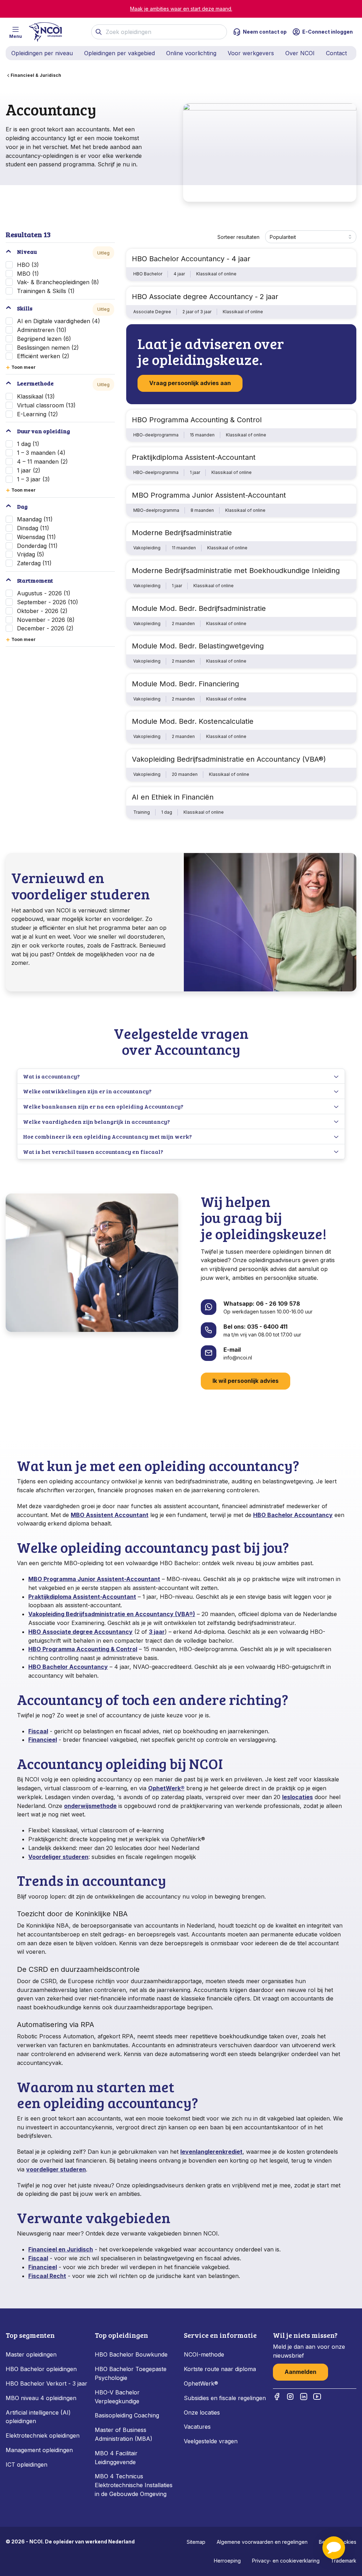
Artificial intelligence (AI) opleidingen (38, 2417)
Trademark (344, 2561)
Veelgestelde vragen (211, 2441)
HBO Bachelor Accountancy (293, 1515)
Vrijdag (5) (31, 554)
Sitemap (196, 2542)
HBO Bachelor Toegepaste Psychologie (131, 2373)
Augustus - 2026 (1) (44, 593)
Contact (336, 53)
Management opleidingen (39, 2450)
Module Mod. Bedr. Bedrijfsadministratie (199, 608)
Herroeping (227, 2561)
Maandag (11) (35, 519)
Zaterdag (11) (34, 563)
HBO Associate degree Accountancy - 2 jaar (205, 297)
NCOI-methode (204, 2354)
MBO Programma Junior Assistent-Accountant (209, 495)
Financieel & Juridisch (36, 75)
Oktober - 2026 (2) (42, 611)
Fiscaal (38, 1731)
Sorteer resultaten (238, 237)
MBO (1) (28, 274)
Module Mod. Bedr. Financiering (185, 684)
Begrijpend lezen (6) (44, 339)
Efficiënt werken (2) (43, 356)
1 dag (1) (28, 444)
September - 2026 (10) (48, 602)
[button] (334, 2548)
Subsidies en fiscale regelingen (225, 2398)
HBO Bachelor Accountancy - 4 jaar (191, 259)
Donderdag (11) (37, 546)
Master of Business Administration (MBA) (124, 2434)
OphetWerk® (166, 1788)
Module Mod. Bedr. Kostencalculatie (193, 721)
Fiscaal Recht (47, 2276)
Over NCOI (300, 53)
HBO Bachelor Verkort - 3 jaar (46, 2383)
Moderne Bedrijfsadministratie (182, 533)
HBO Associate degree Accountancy (80, 1632)
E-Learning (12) (37, 414)
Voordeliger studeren (58, 1857)
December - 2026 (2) (45, 628)
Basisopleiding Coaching (127, 2415)
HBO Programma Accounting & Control (197, 420)
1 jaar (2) (29, 470)
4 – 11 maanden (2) (42, 462)
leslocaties (297, 1797)
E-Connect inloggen (328, 32)
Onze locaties (202, 2412)
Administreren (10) (42, 330)
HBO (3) (28, 265)
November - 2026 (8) (46, 620)
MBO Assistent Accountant (110, 1515)
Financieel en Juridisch (61, 2249)
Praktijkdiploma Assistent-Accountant (194, 457)
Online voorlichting (191, 53)
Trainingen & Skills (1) (46, 291)
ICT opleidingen (27, 2465)
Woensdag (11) (36, 537)
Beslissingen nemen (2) (48, 348)
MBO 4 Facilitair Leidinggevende (116, 2458)
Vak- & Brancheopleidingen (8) (58, 282)
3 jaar (157, 1632)
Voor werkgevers (251, 53)
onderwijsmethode (90, 1806)
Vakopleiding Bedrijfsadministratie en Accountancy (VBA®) (229, 759)
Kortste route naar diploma (220, 2369)
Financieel (43, 1740)
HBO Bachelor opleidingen (41, 2369)
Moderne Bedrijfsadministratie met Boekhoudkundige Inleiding (236, 571)
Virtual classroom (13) (46, 405)
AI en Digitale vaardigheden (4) (59, 321)
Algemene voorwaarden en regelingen (262, 2542)
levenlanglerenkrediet (211, 2152)
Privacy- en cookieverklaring (286, 2561)
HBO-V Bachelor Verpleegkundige (117, 2397)
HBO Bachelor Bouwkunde (131, 2354)
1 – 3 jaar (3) (33, 479)
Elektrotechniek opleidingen (43, 2435)
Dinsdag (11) (33, 528)
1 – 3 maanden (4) (41, 453)
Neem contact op (265, 32)
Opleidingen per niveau (42, 53)
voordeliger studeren (56, 2169)
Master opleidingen (31, 2354)
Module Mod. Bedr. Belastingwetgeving (198, 646)
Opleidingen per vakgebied (119, 53)
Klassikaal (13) (36, 396)
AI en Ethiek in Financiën (173, 797)
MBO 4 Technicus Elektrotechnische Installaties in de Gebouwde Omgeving (134, 2485)
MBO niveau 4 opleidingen (41, 2398)
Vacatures (197, 2427)
